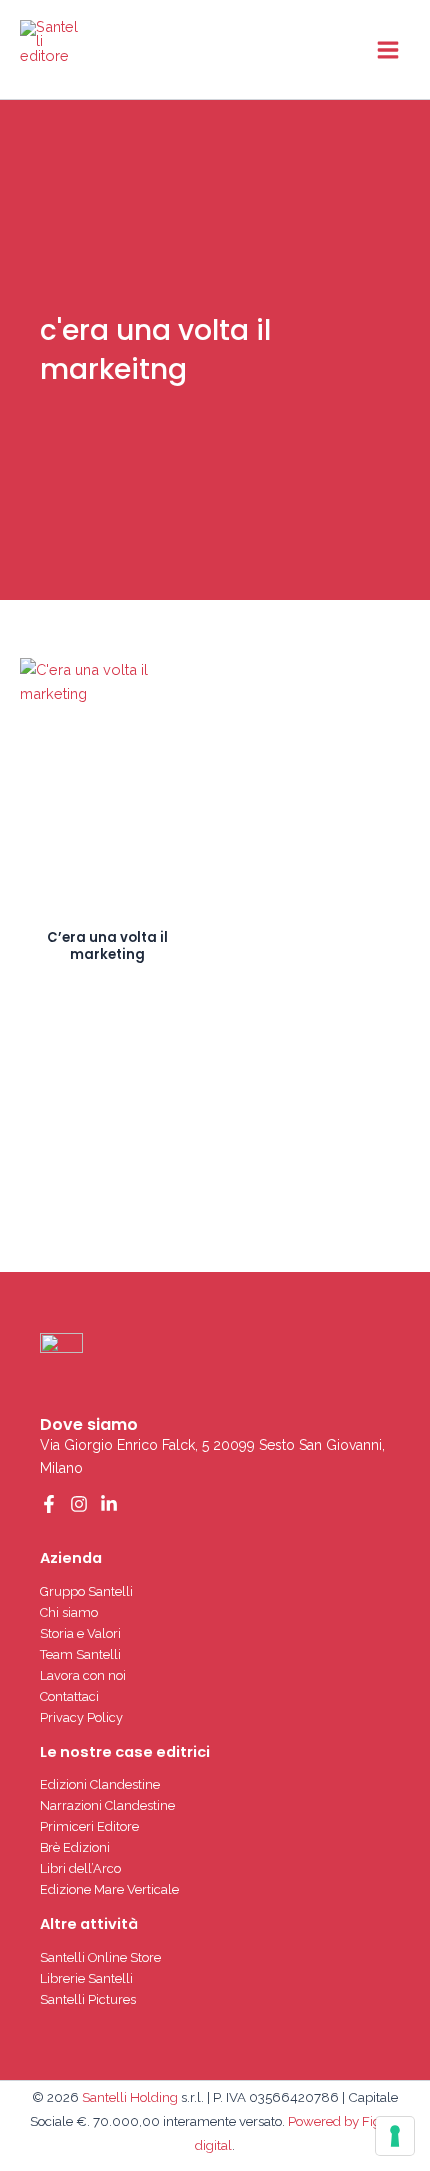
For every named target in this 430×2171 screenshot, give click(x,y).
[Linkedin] (109, 1504)
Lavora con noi (83, 1675)
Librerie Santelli (86, 1978)
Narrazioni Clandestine (107, 1805)
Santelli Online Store (100, 1957)
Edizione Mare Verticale (109, 1889)
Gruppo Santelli (86, 1591)
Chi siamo (69, 1612)
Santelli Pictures (88, 1999)
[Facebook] (49, 1504)
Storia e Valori (80, 1633)
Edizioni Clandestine (100, 1784)
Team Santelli (80, 1654)
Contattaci (69, 1696)
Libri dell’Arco (80, 1868)
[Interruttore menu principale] (388, 49)
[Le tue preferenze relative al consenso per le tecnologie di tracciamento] (395, 2136)
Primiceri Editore (89, 1826)
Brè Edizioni (75, 1847)
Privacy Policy (81, 1717)
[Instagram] (79, 1504)
